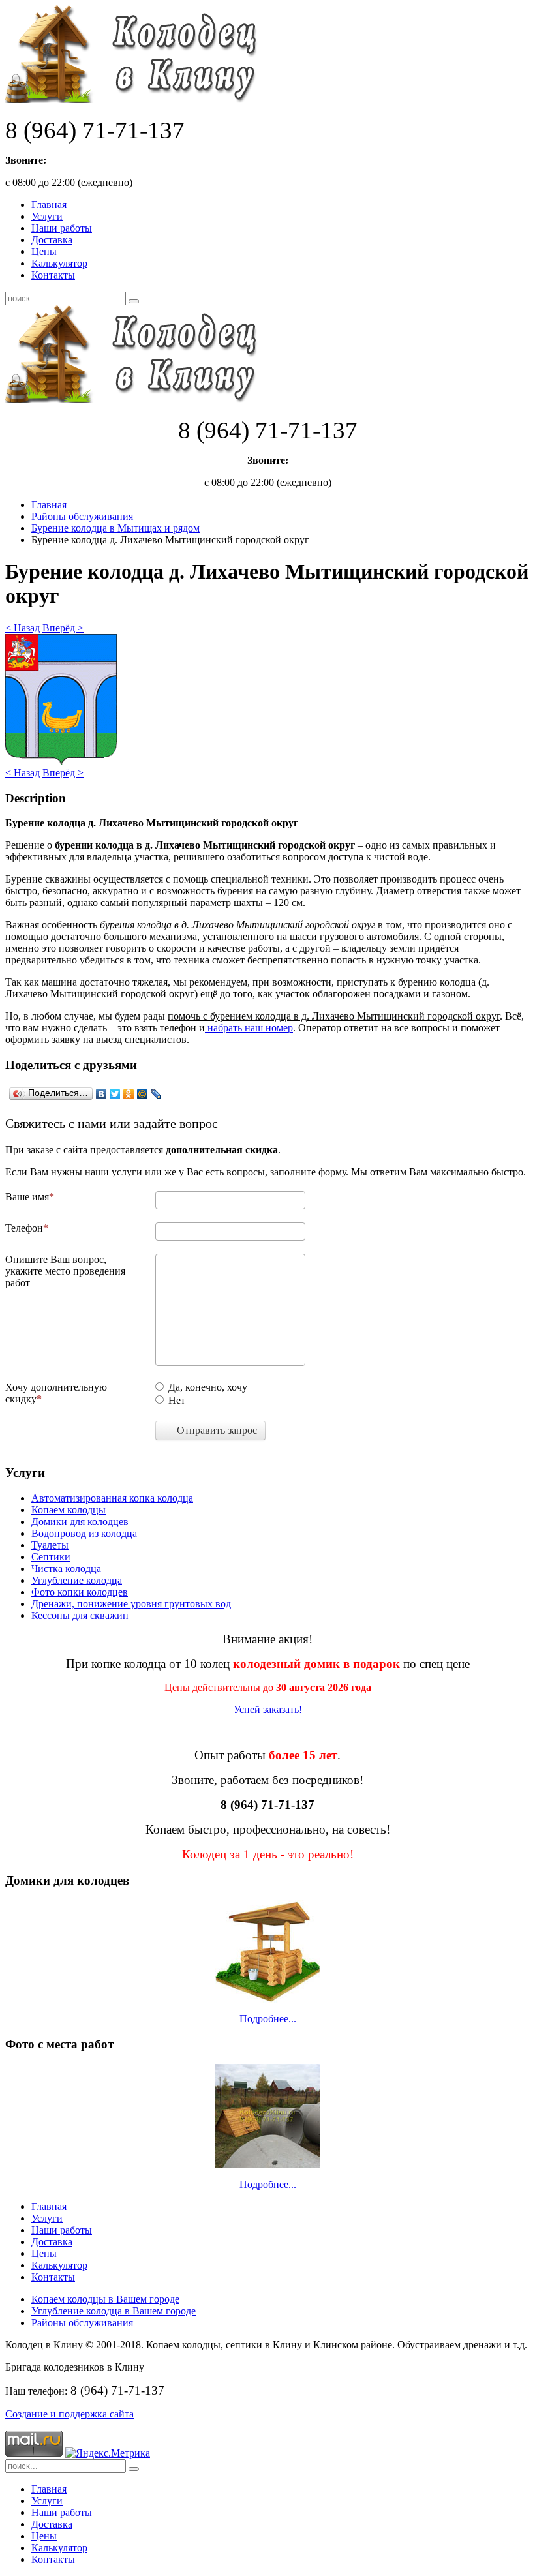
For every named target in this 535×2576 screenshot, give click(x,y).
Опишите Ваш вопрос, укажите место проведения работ (65, 1271)
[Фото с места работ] (267, 2116)
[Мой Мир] (143, 1094)
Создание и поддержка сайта (69, 2414)
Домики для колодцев (80, 1522)
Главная (49, 205)
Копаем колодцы (69, 1510)
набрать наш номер (249, 1028)
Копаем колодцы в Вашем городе (105, 2299)
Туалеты (50, 1545)
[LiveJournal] (156, 1094)
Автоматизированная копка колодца (112, 1498)
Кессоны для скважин (80, 1615)
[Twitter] (115, 1094)
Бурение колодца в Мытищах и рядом (115, 528)
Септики (51, 1557)
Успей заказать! (268, 1709)
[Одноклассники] (129, 1094)
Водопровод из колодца (84, 1533)
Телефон (24, 1228)
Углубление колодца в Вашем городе (114, 2311)
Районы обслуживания (82, 516)
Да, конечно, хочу (208, 1387)
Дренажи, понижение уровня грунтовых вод (131, 1604)
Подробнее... (268, 2019)
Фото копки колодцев (80, 1592)
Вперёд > (63, 628)
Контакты (53, 275)
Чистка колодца (66, 1568)
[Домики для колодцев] (267, 1951)
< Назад (23, 628)
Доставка (52, 240)
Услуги (47, 216)
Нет (177, 1400)
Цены (44, 251)
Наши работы (62, 228)
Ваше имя (27, 1197)
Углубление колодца (77, 1580)
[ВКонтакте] (101, 1094)
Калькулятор (59, 263)
